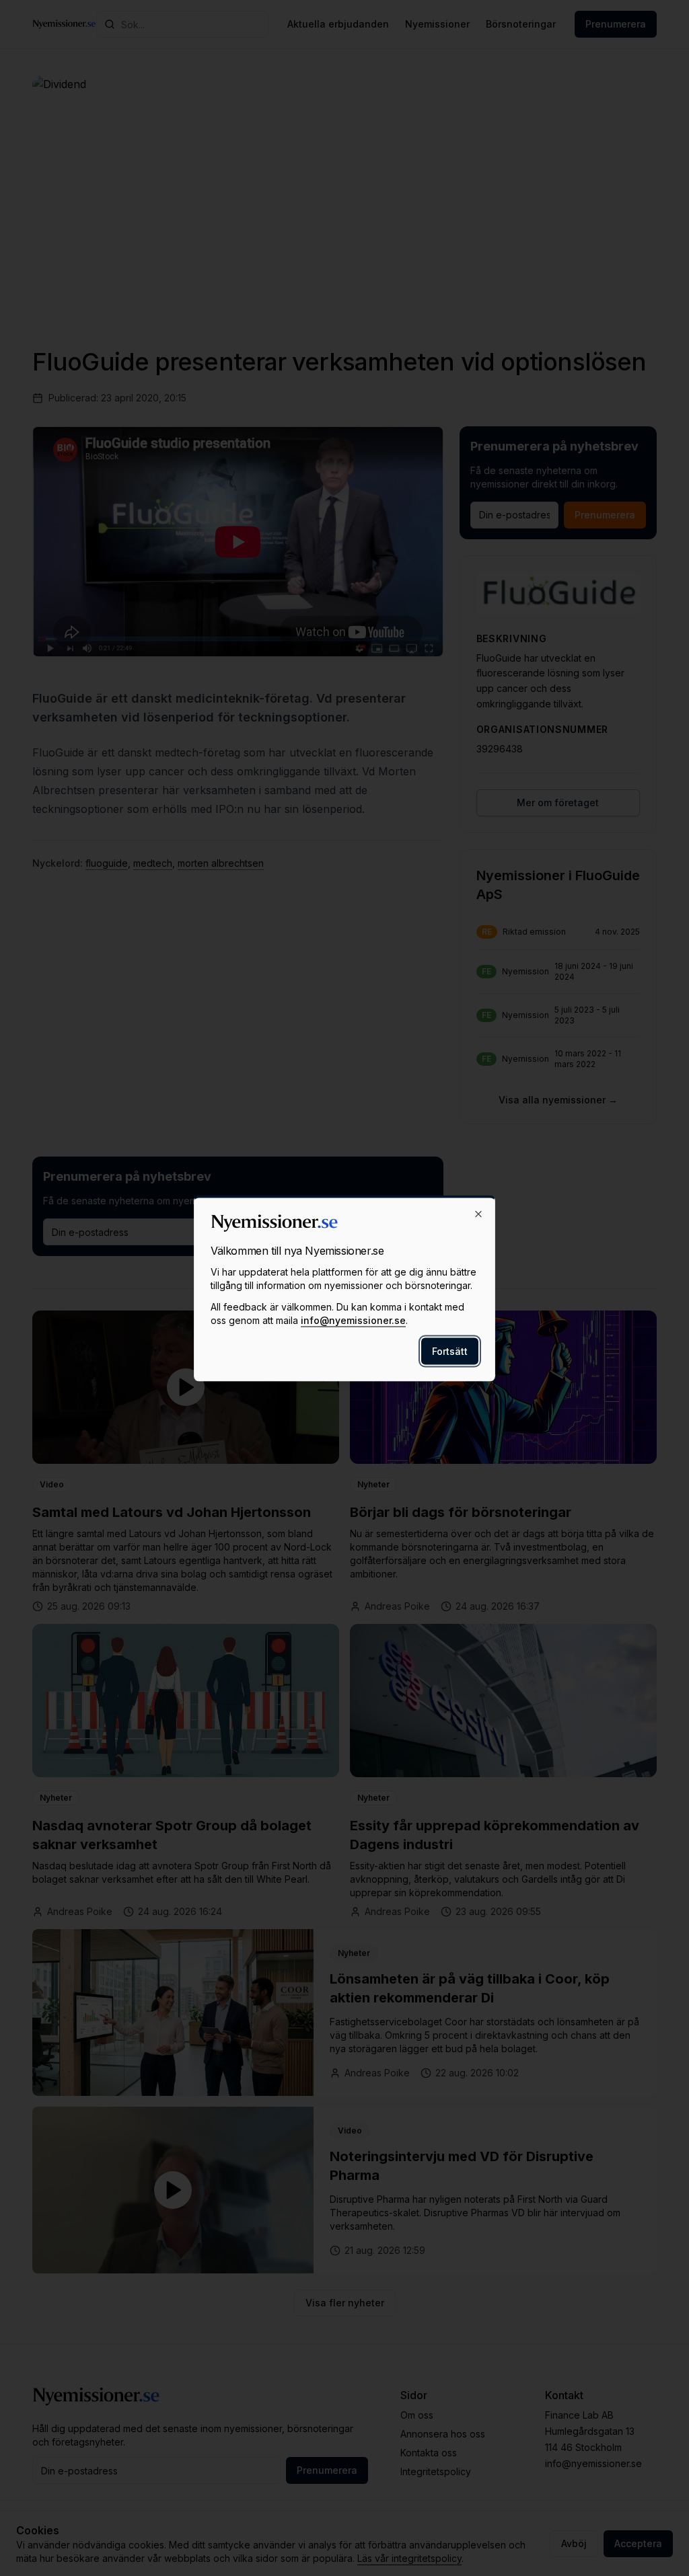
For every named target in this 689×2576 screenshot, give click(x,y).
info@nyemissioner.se (353, 1320)
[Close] (478, 1214)
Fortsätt (450, 1351)
